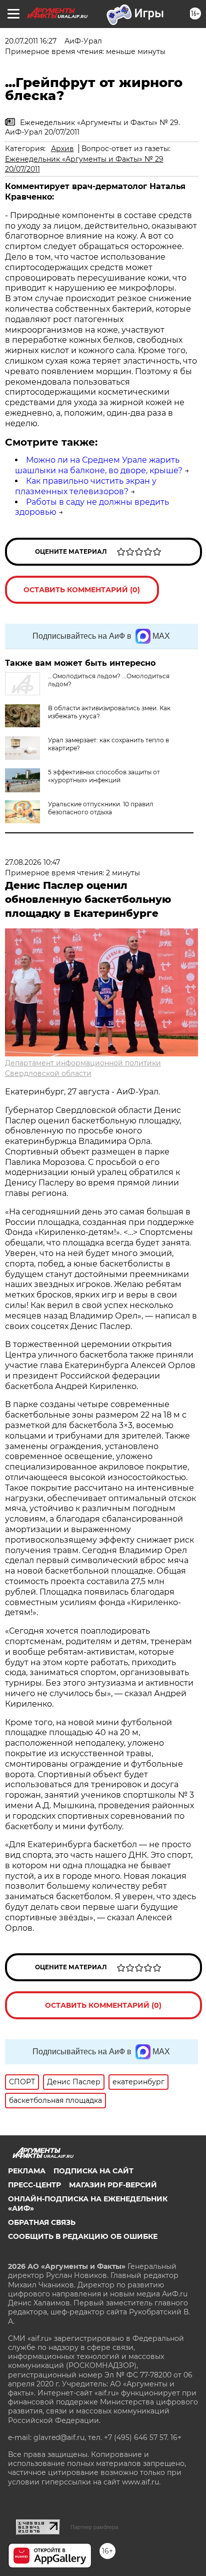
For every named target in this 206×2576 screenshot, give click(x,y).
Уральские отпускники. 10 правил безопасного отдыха (101, 808)
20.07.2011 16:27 (31, 41)
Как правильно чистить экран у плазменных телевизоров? (86, 486)
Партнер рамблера (94, 2527)
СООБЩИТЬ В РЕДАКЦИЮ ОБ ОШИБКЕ (83, 2236)
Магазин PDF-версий (113, 2185)
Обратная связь (42, 2222)
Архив (62, 149)
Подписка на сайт (93, 2171)
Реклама (27, 2171)
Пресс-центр (34, 2185)
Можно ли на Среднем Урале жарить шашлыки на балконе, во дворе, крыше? (99, 465)
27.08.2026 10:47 (32, 862)
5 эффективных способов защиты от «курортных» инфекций (104, 776)
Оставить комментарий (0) (82, 590)
